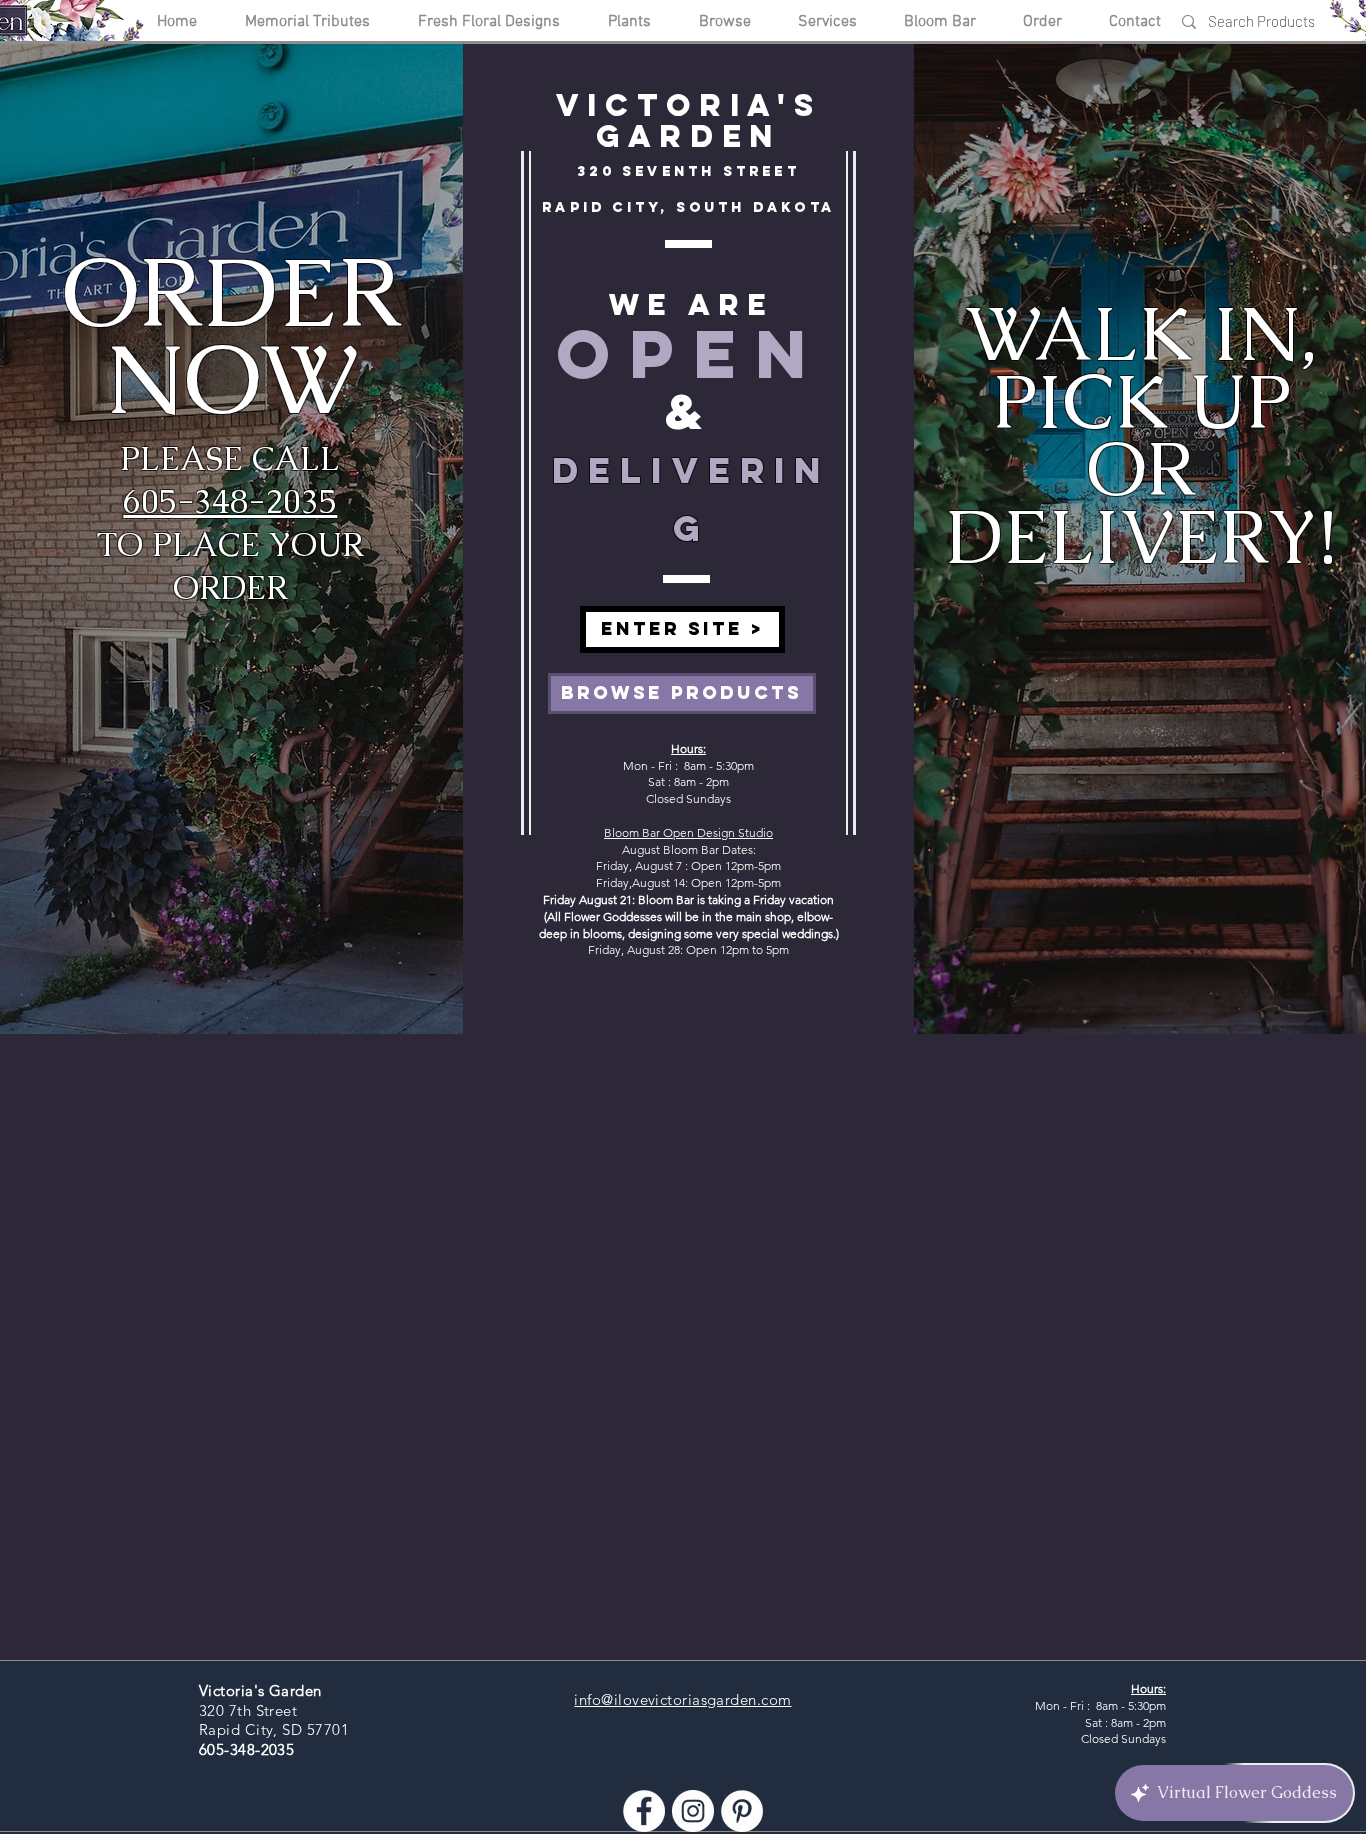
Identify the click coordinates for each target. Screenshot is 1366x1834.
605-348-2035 (230, 501)
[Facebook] (644, 1811)
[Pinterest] (742, 1811)
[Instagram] (693, 1811)
